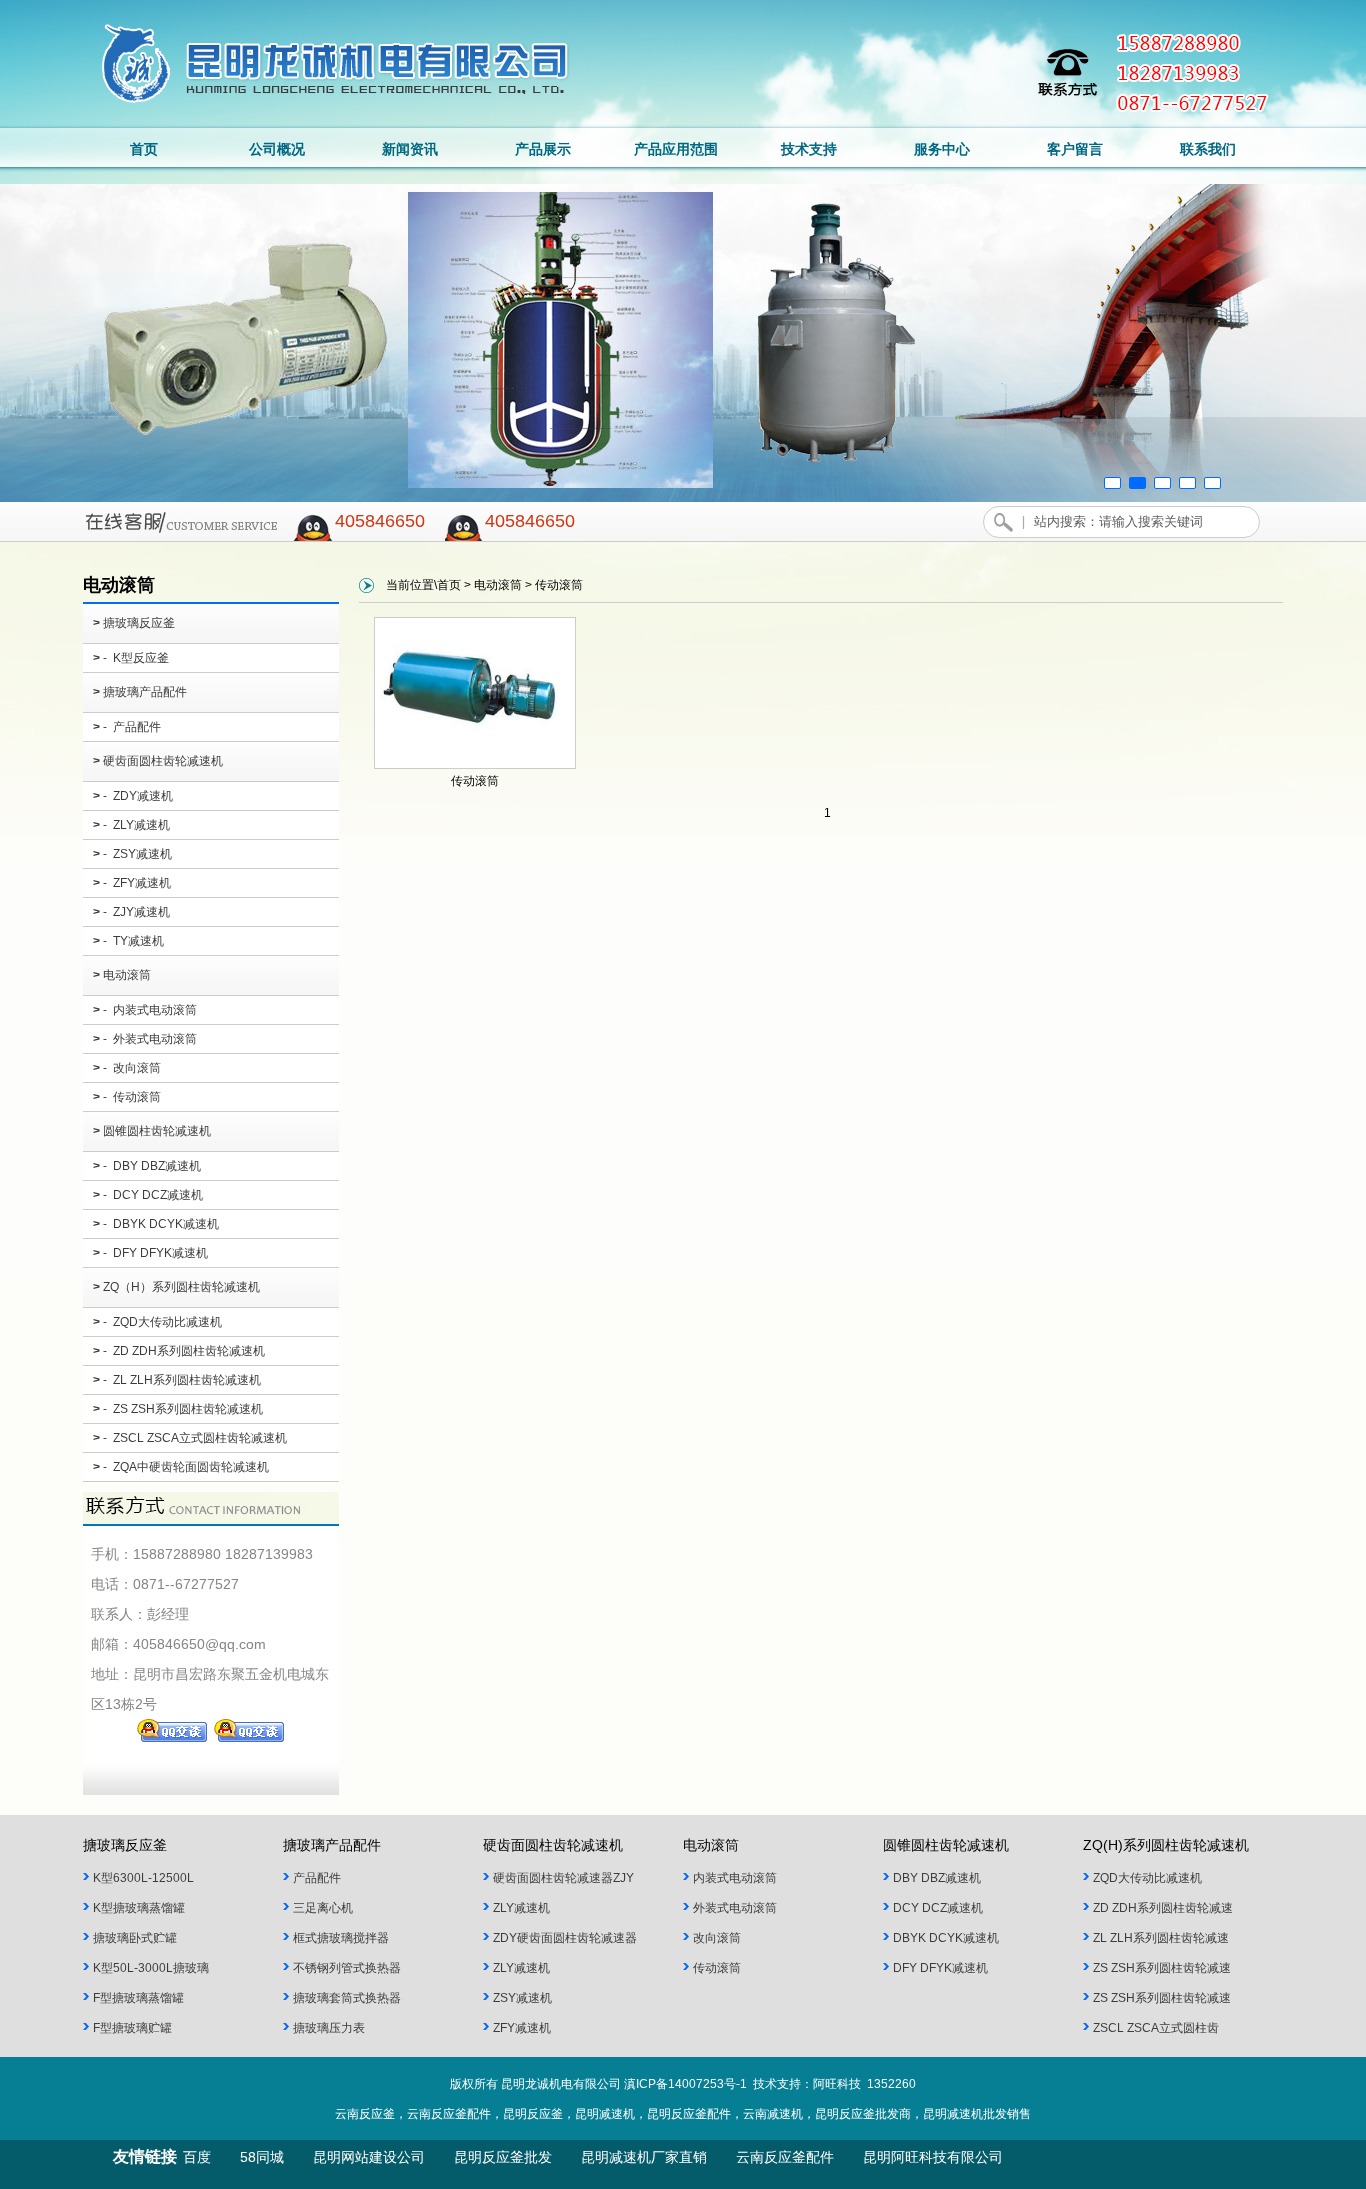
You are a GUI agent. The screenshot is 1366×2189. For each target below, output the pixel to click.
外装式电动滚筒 (735, 1908)
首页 (144, 149)
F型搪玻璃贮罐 (132, 2028)
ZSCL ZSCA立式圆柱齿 (1156, 2028)
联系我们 (1208, 149)
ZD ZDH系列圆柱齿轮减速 (1163, 1908)
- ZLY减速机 (131, 825)
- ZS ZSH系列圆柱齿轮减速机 (178, 1409)
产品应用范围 (676, 149)
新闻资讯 (410, 149)
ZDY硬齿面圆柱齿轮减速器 (565, 1938)
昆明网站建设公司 (369, 2157)
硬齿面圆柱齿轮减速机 (158, 761)
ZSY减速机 (522, 1998)
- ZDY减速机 (133, 796)
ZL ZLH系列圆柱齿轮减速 (1161, 1938)
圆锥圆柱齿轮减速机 (152, 1131)
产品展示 (543, 149)
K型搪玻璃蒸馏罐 (139, 1908)
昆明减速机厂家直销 (644, 2157)
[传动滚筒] (475, 765)
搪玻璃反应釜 (134, 623)
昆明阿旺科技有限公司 (933, 2157)
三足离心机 (323, 1908)
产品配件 (317, 1878)
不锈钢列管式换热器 (347, 1968)
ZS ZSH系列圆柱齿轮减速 (1162, 1968)
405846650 (380, 521)
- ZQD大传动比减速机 (157, 1322)
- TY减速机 (128, 941)
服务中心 (942, 149)
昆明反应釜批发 (503, 2157)
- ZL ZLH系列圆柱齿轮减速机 (177, 1380)
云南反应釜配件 (785, 2157)
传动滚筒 (475, 781)
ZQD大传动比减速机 (1147, 1878)
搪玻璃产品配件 (140, 692)
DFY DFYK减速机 (940, 1968)
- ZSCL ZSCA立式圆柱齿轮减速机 (190, 1438)
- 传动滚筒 (127, 1097)
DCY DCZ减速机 (938, 1908)
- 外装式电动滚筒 (145, 1039)
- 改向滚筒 (127, 1068)
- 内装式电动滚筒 (145, 1010)
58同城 (262, 2157)
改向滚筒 (717, 1938)
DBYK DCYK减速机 (946, 1938)
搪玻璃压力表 (329, 2028)
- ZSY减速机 (132, 854)
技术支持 (809, 149)
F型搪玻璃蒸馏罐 (138, 1998)
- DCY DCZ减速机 (148, 1195)
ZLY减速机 (521, 1908)
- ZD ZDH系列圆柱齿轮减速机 (179, 1351)
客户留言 (1075, 149)
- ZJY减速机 (131, 912)
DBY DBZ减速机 (937, 1878)
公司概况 (277, 149)
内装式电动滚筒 (735, 1878)
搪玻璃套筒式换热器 (347, 1998)
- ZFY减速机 (132, 883)
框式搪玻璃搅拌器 (341, 1938)
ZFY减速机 (522, 2028)
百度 (197, 2157)
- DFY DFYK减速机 (150, 1253)
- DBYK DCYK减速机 (156, 1224)
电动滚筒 (122, 975)
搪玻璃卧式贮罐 (135, 1938)
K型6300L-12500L (143, 1878)
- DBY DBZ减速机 (147, 1166)
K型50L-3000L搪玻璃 (151, 1968)
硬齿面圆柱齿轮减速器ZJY (563, 1878)
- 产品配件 (127, 727)
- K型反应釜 (131, 658)
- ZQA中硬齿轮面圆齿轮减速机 (181, 1467)
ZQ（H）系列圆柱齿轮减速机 (176, 1287)
